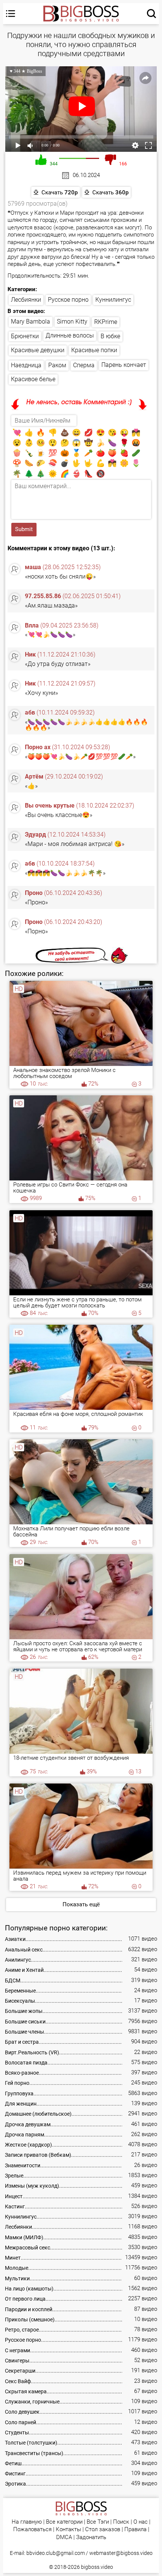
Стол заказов (103, 2529)
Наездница (26, 365)
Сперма (84, 365)
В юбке (110, 336)
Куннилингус (113, 300)
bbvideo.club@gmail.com (56, 2553)
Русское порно (68, 300)
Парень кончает (124, 365)
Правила (135, 2529)
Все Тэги (98, 2522)
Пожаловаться (32, 2529)
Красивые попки (94, 350)
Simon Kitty (72, 321)
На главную (27, 2522)
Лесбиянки (26, 300)
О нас (141, 2522)
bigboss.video (97, 2567)
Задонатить (91, 2537)
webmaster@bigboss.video (121, 2553)
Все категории (64, 2522)
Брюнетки (25, 336)
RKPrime (106, 322)
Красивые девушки (38, 350)
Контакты (68, 2529)
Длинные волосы (70, 335)
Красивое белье (33, 379)
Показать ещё (81, 1904)
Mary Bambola (31, 321)
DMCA (64, 2537)
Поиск (121, 2522)
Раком (57, 365)
